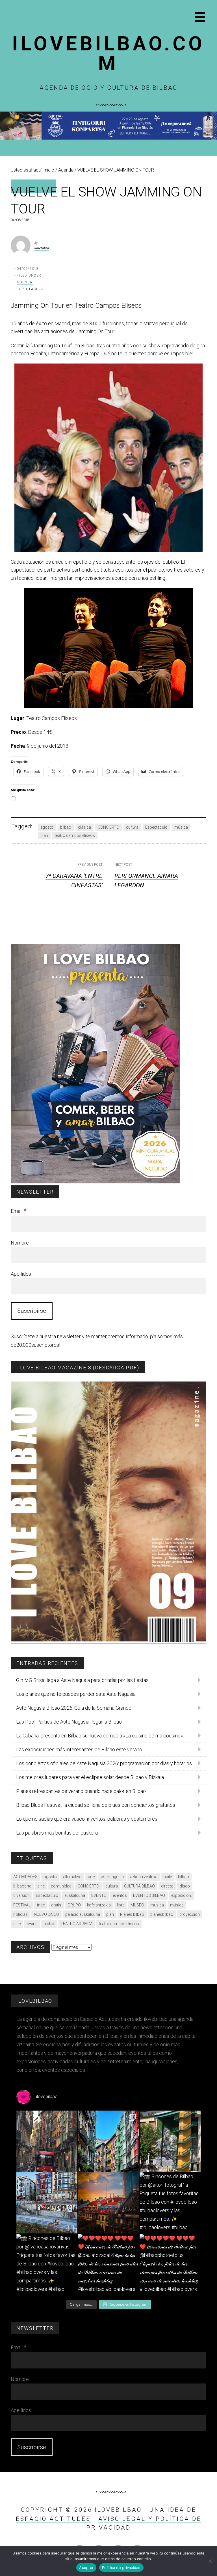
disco (185, 1886)
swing (32, 1924)
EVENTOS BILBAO (149, 1895)
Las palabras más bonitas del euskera (57, 1833)
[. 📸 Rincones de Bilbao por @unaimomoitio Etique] (108, 2203)
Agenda (25, 282)
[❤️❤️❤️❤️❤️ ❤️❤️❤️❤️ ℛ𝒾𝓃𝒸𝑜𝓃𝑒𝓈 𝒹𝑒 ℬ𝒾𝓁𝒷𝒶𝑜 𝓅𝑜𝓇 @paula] (108, 2265)
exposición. (182, 1895)
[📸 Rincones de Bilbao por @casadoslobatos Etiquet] (170, 2141)
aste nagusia (112, 1877)
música (181, 827)
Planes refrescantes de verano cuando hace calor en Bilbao (81, 1791)
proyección (190, 1914)
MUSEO (137, 1905)
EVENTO (99, 1895)
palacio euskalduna (83, 1914)
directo (167, 1886)
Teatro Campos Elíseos (52, 718)
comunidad (61, 1886)
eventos (120, 1895)
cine (41, 1886)
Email (19, 1211)
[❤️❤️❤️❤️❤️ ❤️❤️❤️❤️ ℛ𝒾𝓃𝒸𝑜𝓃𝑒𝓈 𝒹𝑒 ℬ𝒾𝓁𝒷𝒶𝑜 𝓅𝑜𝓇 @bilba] (170, 2265)
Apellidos (21, 1274)
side (17, 1924)
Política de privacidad (121, 2568)
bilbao (66, 827)
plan (44, 835)
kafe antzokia (99, 1905)
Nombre (20, 1243)
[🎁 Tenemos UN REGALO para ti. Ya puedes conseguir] (47, 2141)
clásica (84, 827)
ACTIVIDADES (25, 1877)
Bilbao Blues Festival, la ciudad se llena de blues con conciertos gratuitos (96, 1805)
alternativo (72, 1877)
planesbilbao (162, 1914)
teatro (49, 1924)
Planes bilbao (132, 1914)
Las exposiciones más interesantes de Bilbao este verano (79, 1749)
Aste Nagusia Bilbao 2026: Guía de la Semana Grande (74, 1708)
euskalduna (75, 1895)
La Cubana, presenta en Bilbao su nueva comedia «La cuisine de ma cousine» (99, 1736)
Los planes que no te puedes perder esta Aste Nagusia (76, 1694)
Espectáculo (30, 289)
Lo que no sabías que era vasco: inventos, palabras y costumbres (87, 1819)
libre (121, 1905)
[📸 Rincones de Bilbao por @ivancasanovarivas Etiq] (47, 2265)
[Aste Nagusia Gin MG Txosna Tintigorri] (108, 138)
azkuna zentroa (144, 1877)
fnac (41, 1905)
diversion (21, 1895)
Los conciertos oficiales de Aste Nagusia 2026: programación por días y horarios (104, 1763)
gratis (56, 1905)
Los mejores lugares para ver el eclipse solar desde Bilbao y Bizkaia (90, 1777)
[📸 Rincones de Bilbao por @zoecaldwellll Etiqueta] (47, 2203)
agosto (47, 827)
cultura (132, 827)
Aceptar (86, 2568)
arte (91, 1877)
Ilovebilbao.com (108, 54)
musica (157, 1905)
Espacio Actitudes (53, 2519)
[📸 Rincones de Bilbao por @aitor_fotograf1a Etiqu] (170, 2203)
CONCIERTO (108, 827)
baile (168, 1877)
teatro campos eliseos (75, 835)
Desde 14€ (40, 732)
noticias (20, 1914)
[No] (210, 2561)
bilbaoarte (22, 1886)
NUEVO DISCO (46, 1914)
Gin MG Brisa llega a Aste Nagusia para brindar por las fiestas (82, 1680)
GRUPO (74, 1905)
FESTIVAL (22, 1905)
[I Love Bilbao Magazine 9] (108, 1641)
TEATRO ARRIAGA (77, 1924)
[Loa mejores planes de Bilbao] (96, 1182)
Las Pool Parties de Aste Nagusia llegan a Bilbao (69, 1722)
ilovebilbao (42, 248)
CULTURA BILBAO (139, 1886)
